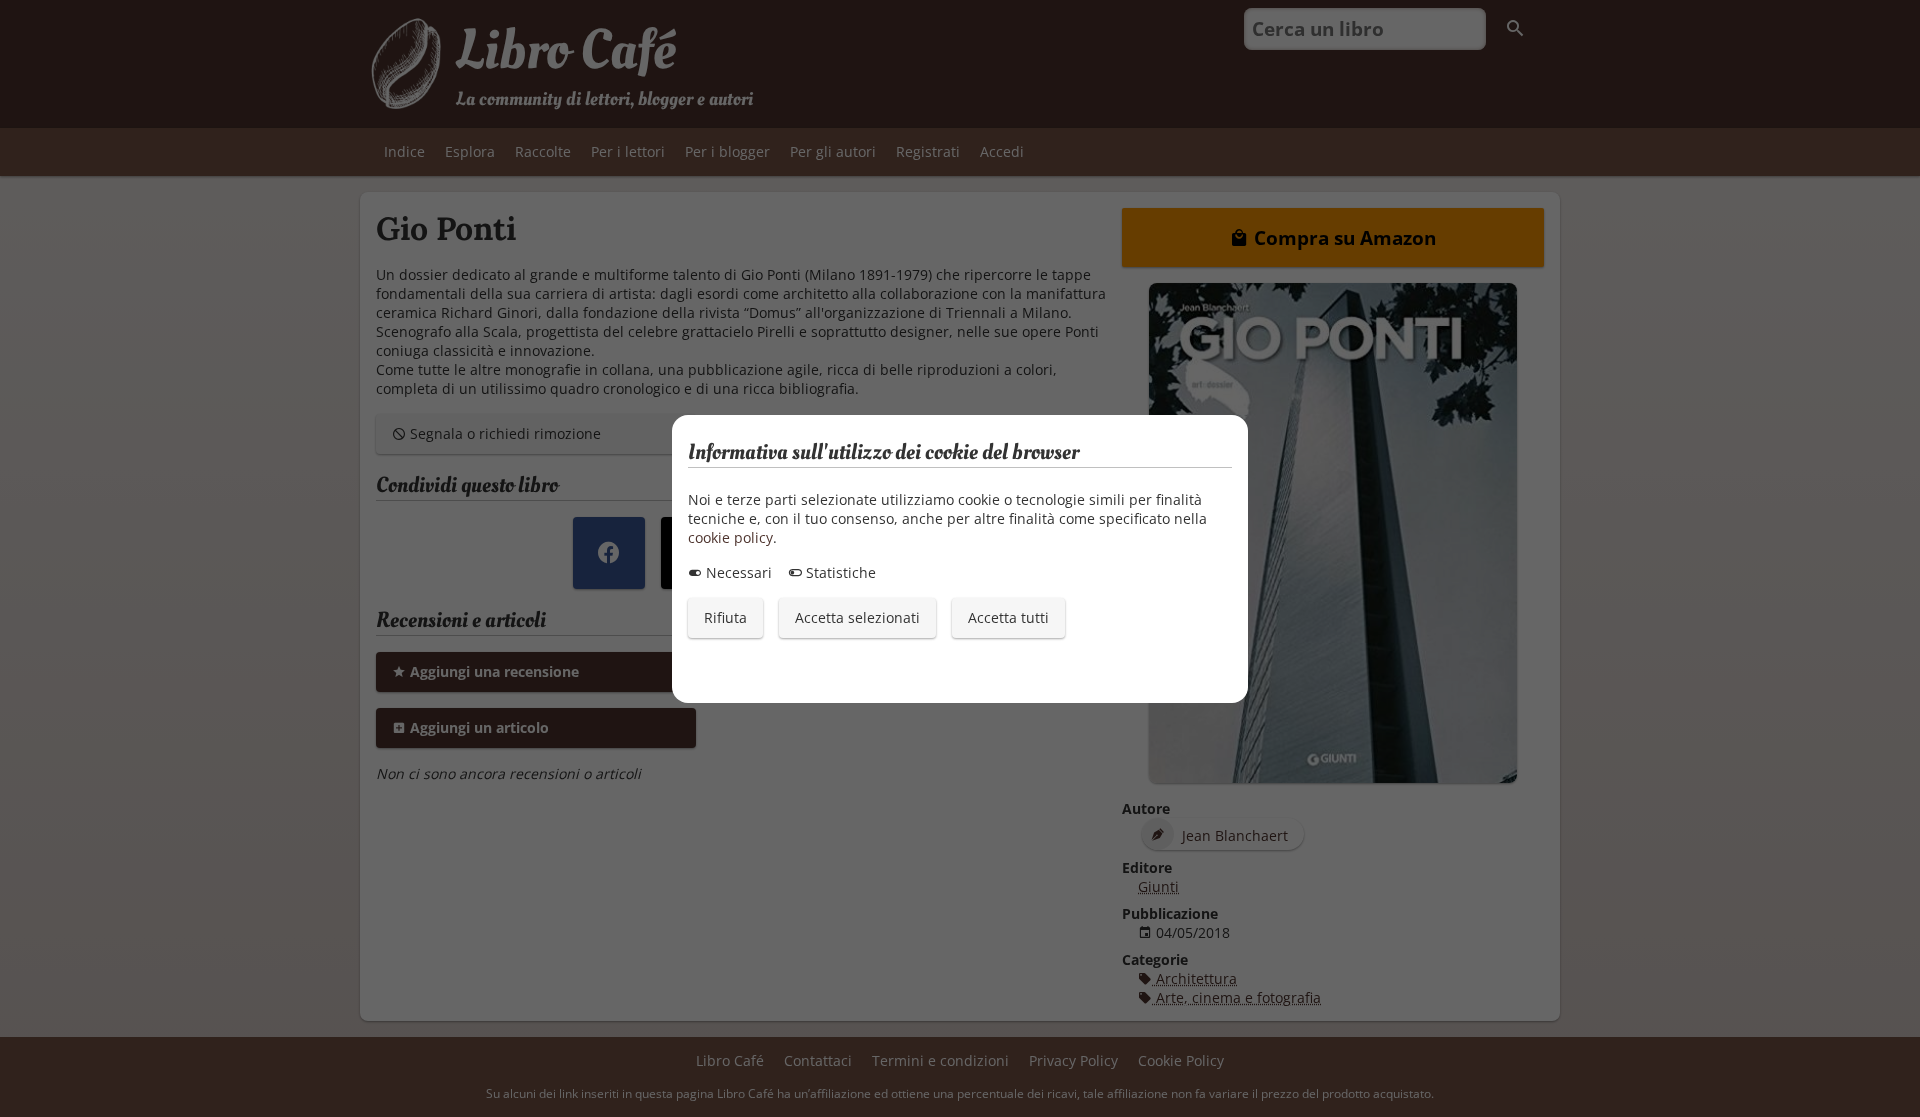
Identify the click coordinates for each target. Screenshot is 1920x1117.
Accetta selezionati (857, 617)
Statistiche (839, 572)
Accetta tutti (1008, 617)
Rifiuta (725, 617)
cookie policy (730, 537)
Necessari (737, 572)
